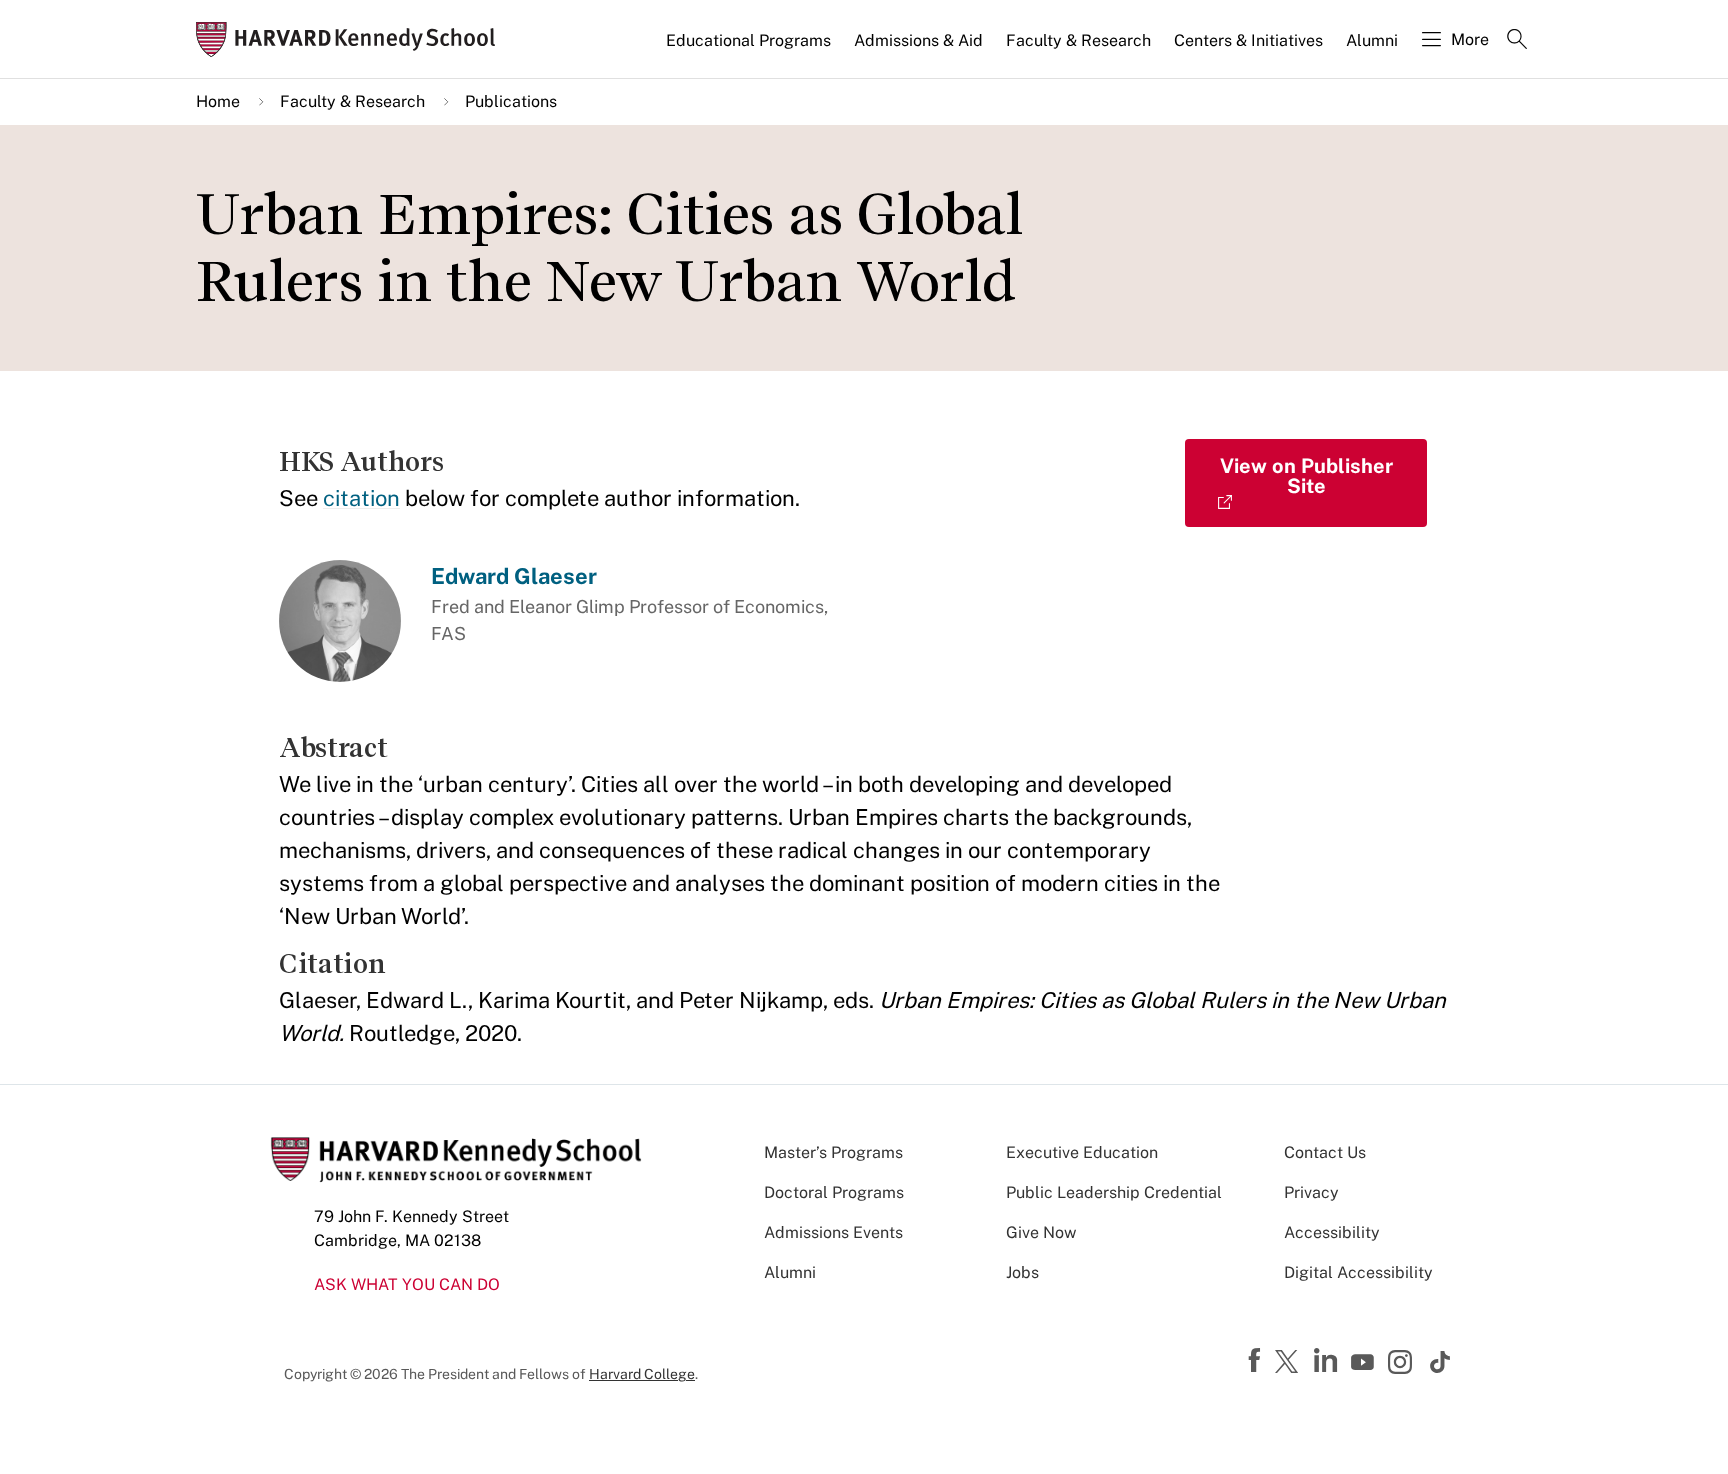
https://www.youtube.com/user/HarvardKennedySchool (1365, 1363)
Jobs (1022, 1272)
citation (361, 498)
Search (1517, 41)
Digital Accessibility (1358, 1272)
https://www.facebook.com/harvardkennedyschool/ (1257, 1361)
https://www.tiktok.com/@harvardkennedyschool (1441, 1362)
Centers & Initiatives (1248, 40)
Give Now (1041, 1232)
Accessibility (1332, 1232)
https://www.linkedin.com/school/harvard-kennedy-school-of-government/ (1328, 1361)
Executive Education (1082, 1152)
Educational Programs (748, 40)
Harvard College (642, 1374)
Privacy (1311, 1192)
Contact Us (1325, 1152)
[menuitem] (750, 49)
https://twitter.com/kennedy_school (1290, 1363)
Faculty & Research (1078, 40)
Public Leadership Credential (1114, 1192)
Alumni (1372, 40)
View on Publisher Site (1306, 476)
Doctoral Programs (834, 1192)
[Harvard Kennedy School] (352, 39)
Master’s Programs (833, 1152)
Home (218, 101)
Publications (511, 101)
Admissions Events (833, 1232)
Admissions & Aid (918, 40)
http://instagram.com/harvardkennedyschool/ (1403, 1364)
